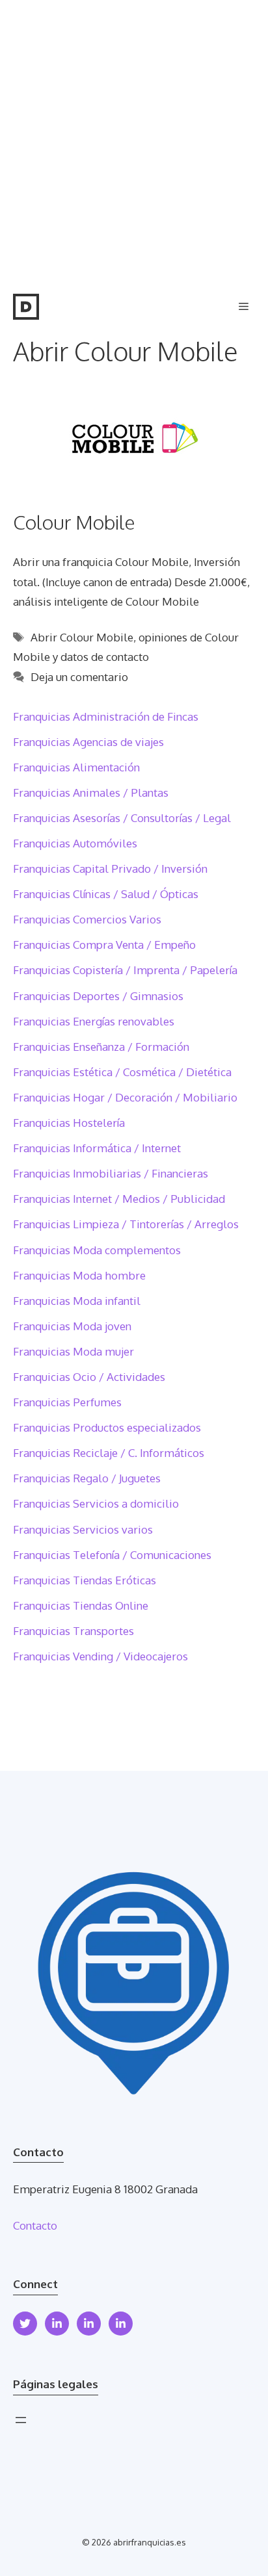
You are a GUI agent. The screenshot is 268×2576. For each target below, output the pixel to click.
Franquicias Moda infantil (77, 1301)
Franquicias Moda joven (72, 1326)
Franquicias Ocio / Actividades (89, 1377)
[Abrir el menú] (21, 2420)
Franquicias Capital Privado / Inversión (110, 869)
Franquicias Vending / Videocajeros (100, 1656)
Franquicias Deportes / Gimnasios (98, 996)
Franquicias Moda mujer (74, 1351)
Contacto (35, 2225)
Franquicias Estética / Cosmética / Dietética (122, 1072)
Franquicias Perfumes (67, 1402)
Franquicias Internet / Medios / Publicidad (119, 1199)
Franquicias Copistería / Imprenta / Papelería (125, 970)
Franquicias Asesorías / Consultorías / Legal (122, 818)
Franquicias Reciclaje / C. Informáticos (109, 1453)
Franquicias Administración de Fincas (106, 716)
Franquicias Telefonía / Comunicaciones (112, 1555)
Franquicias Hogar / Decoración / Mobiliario (125, 1097)
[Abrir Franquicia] (26, 307)
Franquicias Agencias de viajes (88, 742)
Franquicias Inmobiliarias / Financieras (111, 1173)
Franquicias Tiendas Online (81, 1605)
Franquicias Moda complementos (97, 1250)
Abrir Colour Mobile (82, 637)
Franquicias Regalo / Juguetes (87, 1478)
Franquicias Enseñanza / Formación (101, 1047)
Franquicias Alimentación (76, 767)
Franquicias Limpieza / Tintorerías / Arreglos (126, 1224)
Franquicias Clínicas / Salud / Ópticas (106, 894)
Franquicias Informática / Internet (97, 1148)
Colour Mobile (74, 522)
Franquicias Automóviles (75, 843)
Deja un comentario (79, 677)
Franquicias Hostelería (69, 1123)
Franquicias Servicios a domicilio (96, 1503)
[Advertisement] (134, 140)
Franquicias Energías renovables (94, 1021)
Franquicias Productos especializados (107, 1427)
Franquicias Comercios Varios (87, 919)
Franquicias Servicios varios (83, 1529)
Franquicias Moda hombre (79, 1275)
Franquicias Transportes (74, 1631)
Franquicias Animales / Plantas (91, 792)
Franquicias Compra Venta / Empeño (104, 945)
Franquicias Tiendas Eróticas (85, 1580)
